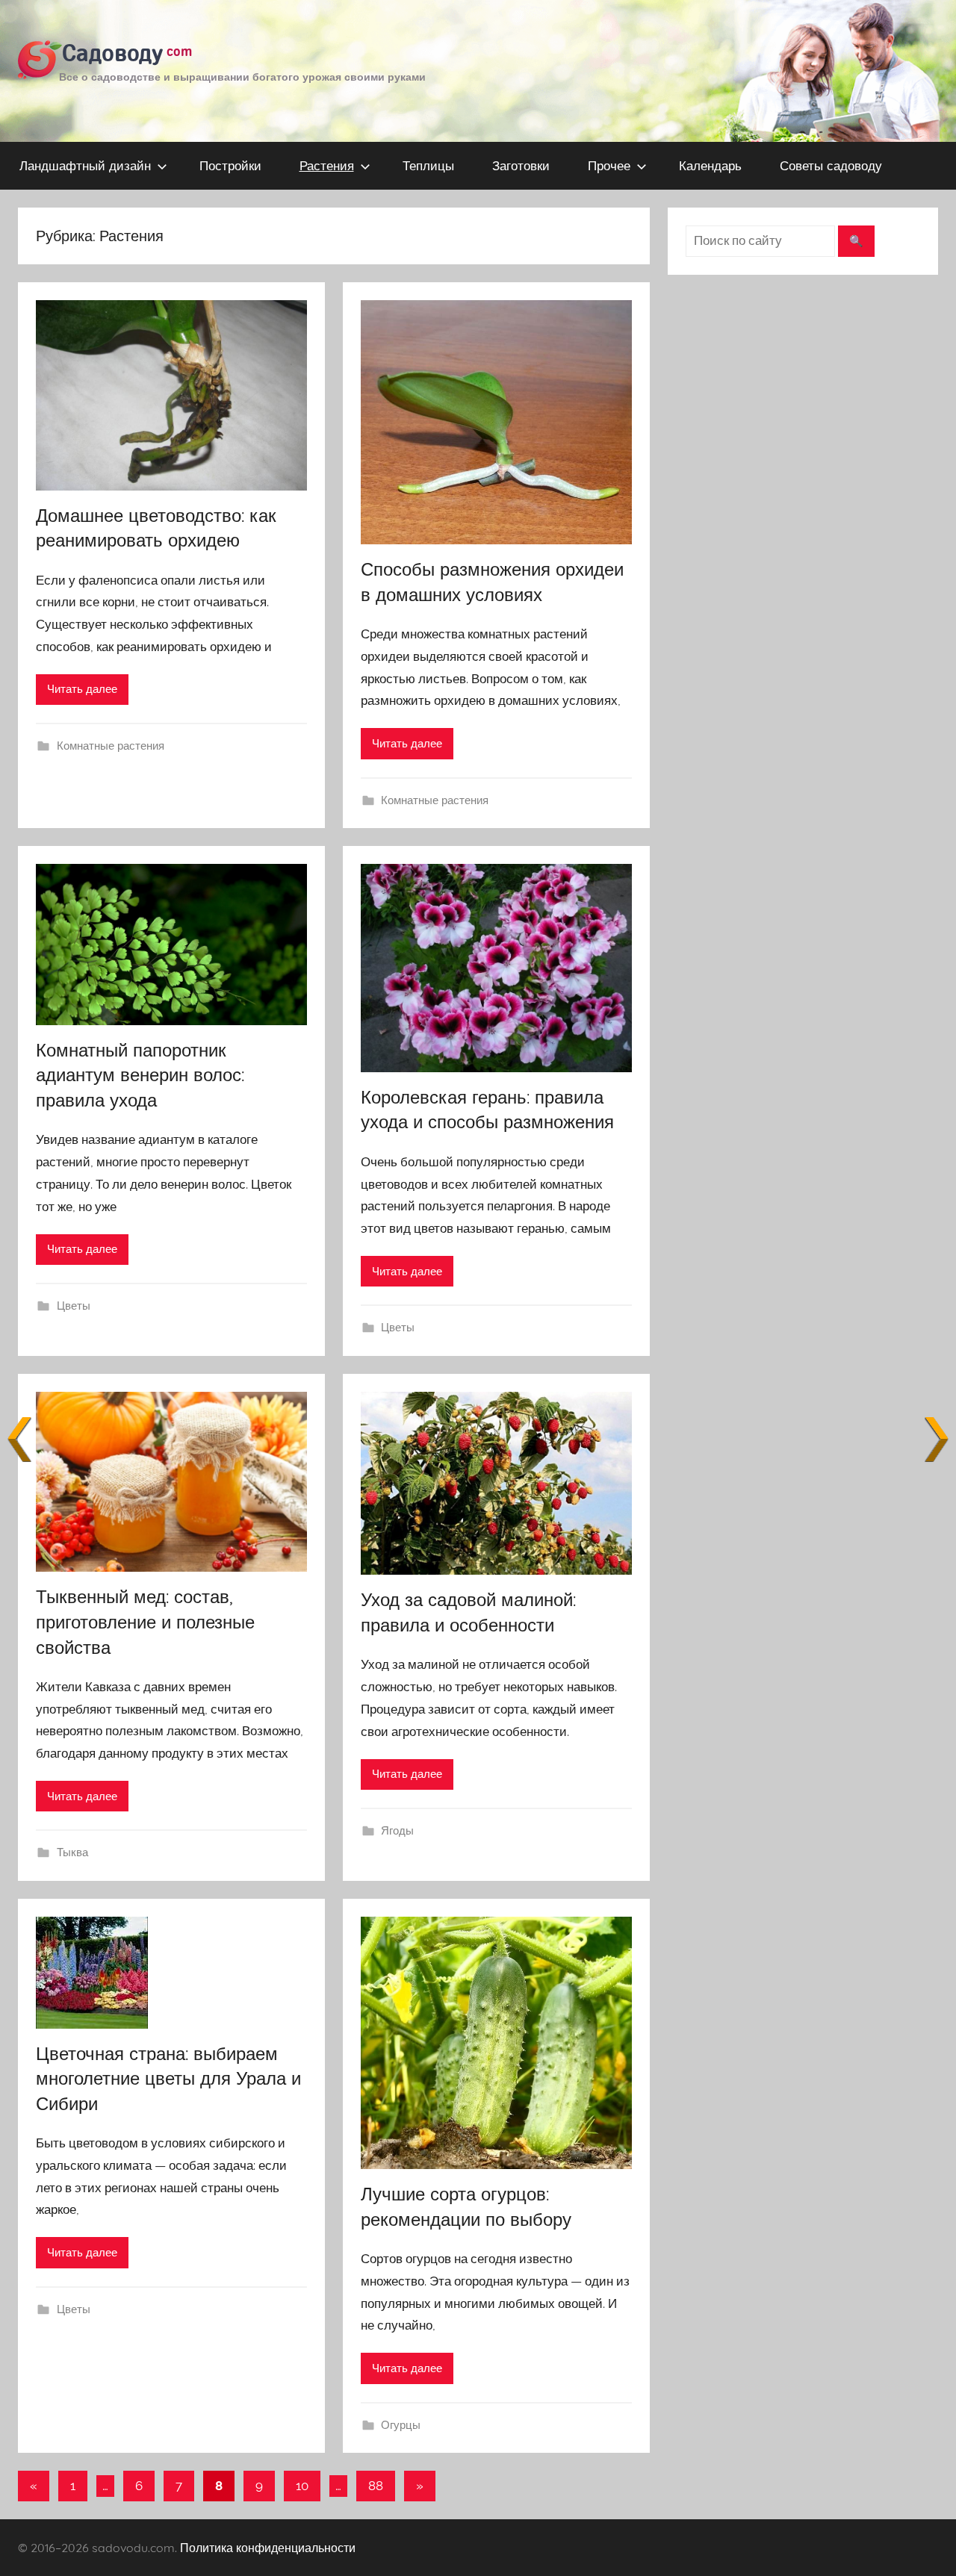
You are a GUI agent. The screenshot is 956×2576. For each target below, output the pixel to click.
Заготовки (521, 165)
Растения (327, 165)
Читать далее (82, 689)
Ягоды (397, 1831)
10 (302, 2486)
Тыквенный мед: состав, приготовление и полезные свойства (145, 1621)
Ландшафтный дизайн (85, 165)
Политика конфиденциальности (268, 2548)
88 (376, 2486)
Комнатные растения (111, 746)
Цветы (74, 1306)
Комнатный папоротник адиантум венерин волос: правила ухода (140, 1075)
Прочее (609, 165)
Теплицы (428, 165)
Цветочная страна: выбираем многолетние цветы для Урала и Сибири (168, 2078)
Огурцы (401, 2425)
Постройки (230, 165)
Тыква (72, 1852)
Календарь (710, 165)
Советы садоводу (831, 165)
